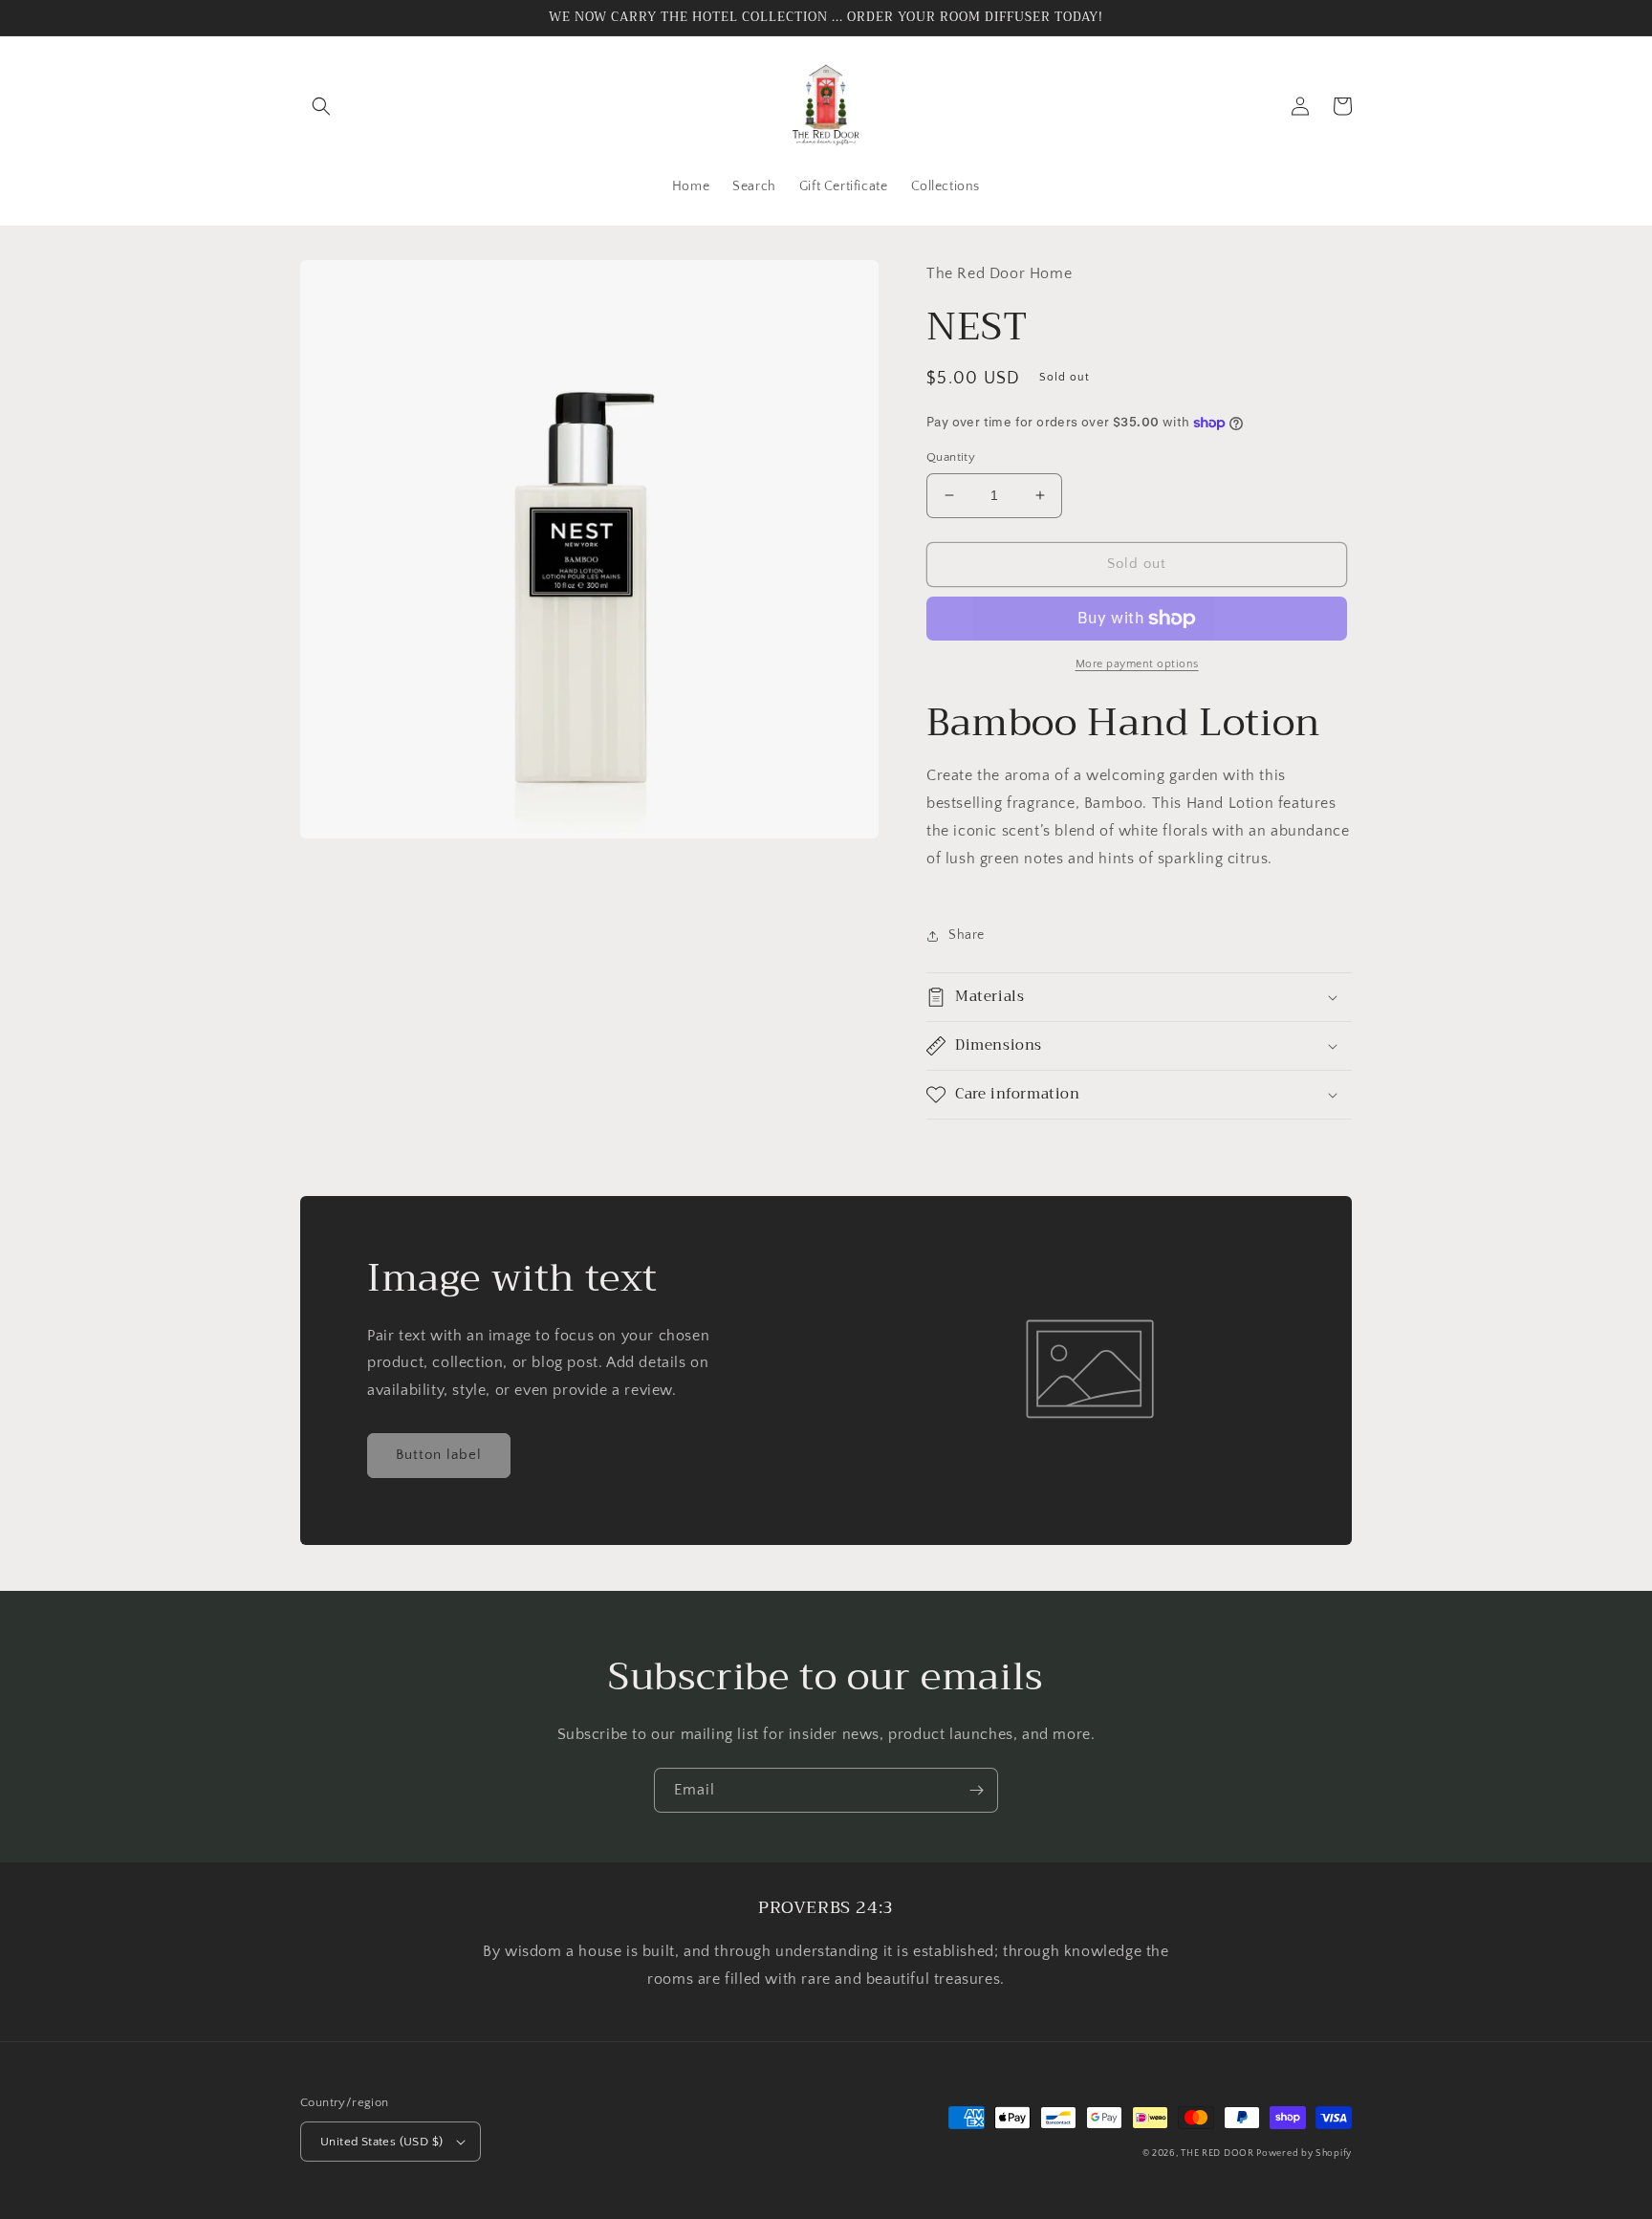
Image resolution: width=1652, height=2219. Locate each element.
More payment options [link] (1137, 664)
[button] (321, 106)
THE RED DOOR (1218, 2154)
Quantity (951, 457)
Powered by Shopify (1304, 2154)
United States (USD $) (381, 2142)
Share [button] (967, 935)
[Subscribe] (976, 1790)
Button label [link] (439, 1455)
